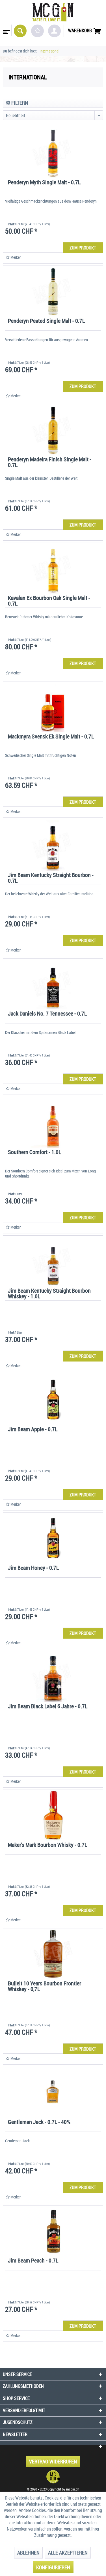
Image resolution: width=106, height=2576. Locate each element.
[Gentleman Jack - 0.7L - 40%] (53, 2092)
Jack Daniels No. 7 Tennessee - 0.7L (47, 1014)
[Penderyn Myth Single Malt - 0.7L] (53, 153)
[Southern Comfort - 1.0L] (53, 1123)
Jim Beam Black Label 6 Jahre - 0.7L (48, 1707)
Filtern (19, 103)
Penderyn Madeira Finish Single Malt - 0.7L (50, 463)
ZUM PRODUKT (83, 248)
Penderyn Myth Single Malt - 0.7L (44, 183)
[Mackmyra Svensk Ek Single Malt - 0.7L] (53, 707)
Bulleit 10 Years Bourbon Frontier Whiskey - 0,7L (45, 1987)
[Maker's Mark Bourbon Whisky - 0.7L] (53, 1815)
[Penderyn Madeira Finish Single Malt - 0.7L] (53, 430)
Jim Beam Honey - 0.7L (33, 1568)
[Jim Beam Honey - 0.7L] (53, 1538)
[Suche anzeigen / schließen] (20, 31)
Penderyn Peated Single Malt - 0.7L (46, 321)
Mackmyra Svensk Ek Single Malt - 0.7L (51, 737)
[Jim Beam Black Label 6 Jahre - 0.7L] (53, 1677)
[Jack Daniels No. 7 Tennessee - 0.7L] (53, 984)
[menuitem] (6, 30)
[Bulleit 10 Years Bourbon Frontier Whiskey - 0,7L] (53, 1954)
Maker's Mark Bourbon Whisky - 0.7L (47, 1845)
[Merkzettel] (37, 31)
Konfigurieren (53, 2567)
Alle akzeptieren (68, 2553)
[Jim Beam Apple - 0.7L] (53, 1400)
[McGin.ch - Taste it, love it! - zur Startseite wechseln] (53, 12)
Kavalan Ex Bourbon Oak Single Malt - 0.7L (49, 601)
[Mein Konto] (54, 31)
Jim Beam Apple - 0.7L (33, 1430)
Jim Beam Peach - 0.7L (33, 2261)
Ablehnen (28, 2553)
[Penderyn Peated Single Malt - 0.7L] (53, 291)
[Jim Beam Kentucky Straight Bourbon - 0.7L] (53, 845)
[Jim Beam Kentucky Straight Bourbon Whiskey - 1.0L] (53, 1261)
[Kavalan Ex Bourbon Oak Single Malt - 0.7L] (53, 568)
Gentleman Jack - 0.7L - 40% (39, 2122)
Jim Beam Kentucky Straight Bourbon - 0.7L (51, 878)
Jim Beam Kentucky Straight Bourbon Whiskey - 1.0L (49, 1294)
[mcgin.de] (53, 2477)
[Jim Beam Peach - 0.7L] (53, 2231)
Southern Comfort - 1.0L (34, 1153)
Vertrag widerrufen (53, 2461)
